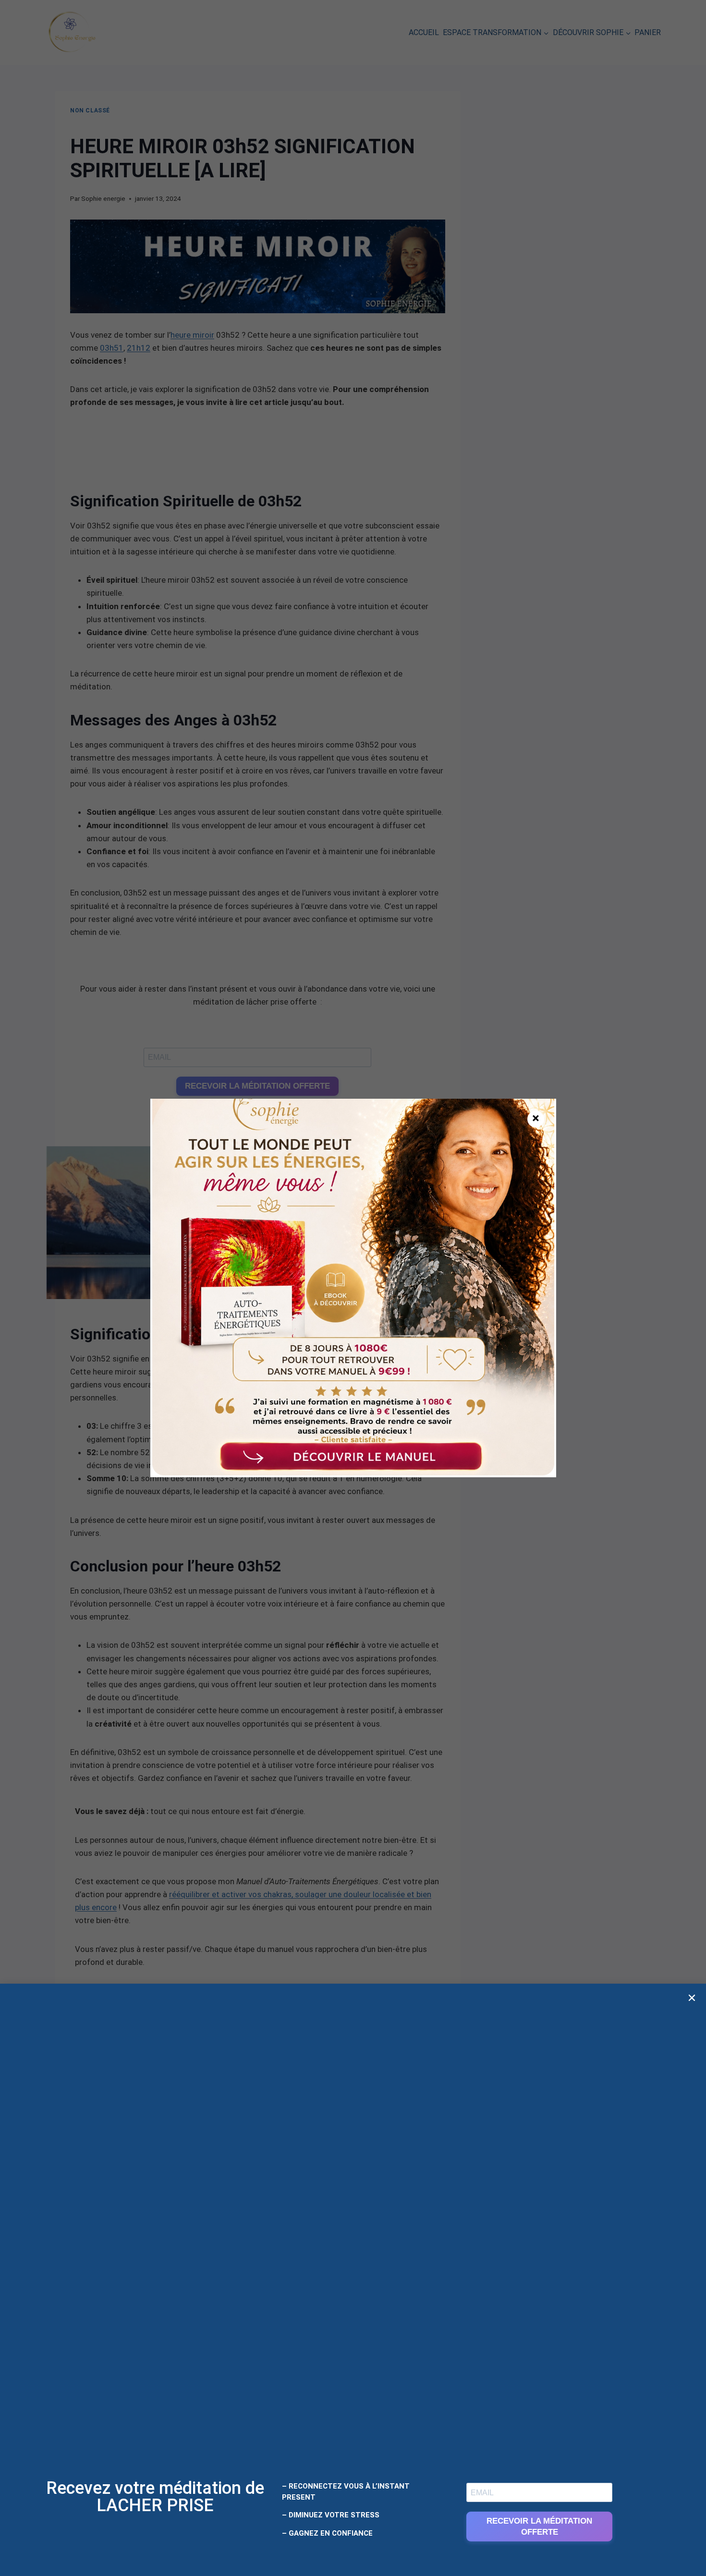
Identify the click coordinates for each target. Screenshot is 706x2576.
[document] (353, 1288)
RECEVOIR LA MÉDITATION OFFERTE (539, 2527)
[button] (692, 1998)
